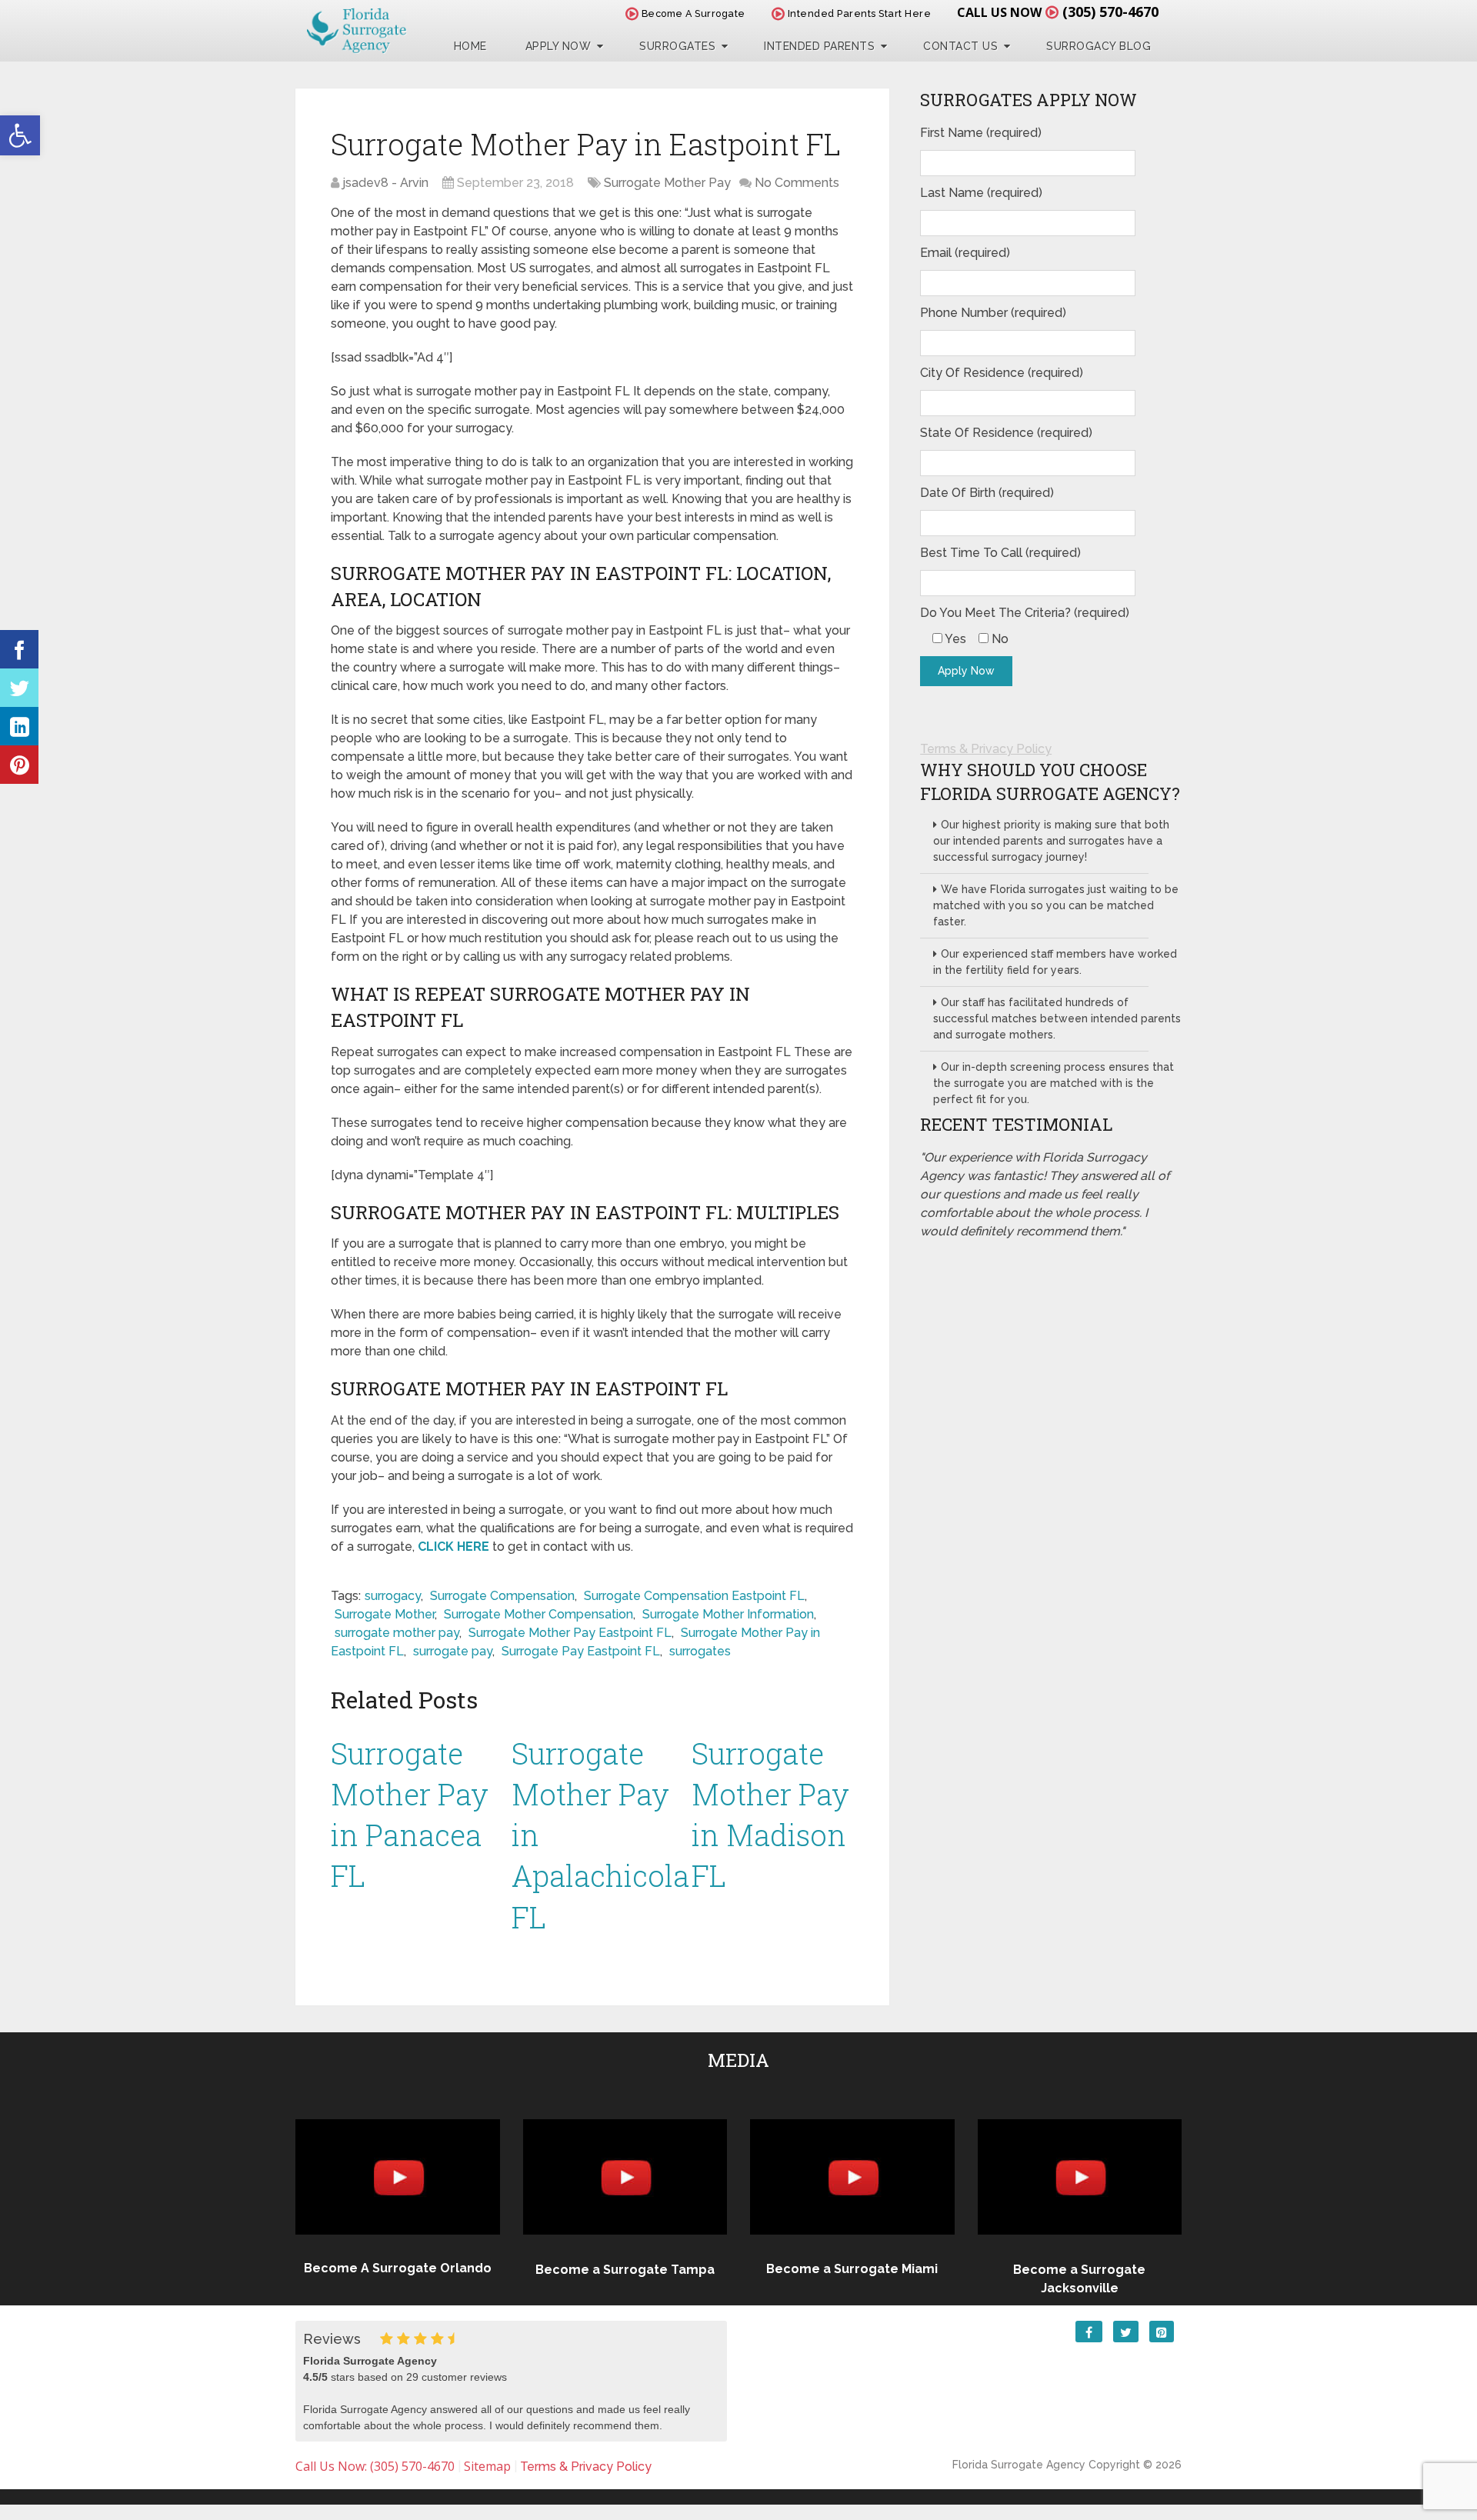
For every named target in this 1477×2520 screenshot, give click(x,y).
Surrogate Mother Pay (667, 183)
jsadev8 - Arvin (385, 183)
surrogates (700, 1651)
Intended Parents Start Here (858, 13)
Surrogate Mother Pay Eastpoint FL (570, 1633)
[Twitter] (19, 688)
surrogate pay (453, 1651)
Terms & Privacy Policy (986, 749)
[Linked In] (19, 726)
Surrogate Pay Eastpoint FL (581, 1651)
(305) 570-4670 (1110, 12)
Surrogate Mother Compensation (538, 1614)
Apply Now (558, 46)
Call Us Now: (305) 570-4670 (375, 2466)
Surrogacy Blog (1099, 46)
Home (470, 46)
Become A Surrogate (692, 13)
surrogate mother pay (397, 1633)
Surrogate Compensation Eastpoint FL (694, 1596)
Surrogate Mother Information (728, 1614)
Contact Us (960, 46)
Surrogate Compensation (502, 1596)
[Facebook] (19, 649)
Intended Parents (819, 46)
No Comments (797, 183)
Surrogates (677, 46)
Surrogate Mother (385, 1614)
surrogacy (393, 1596)
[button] (20, 135)
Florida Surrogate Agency (1019, 2465)
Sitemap (487, 2466)
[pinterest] (19, 765)
